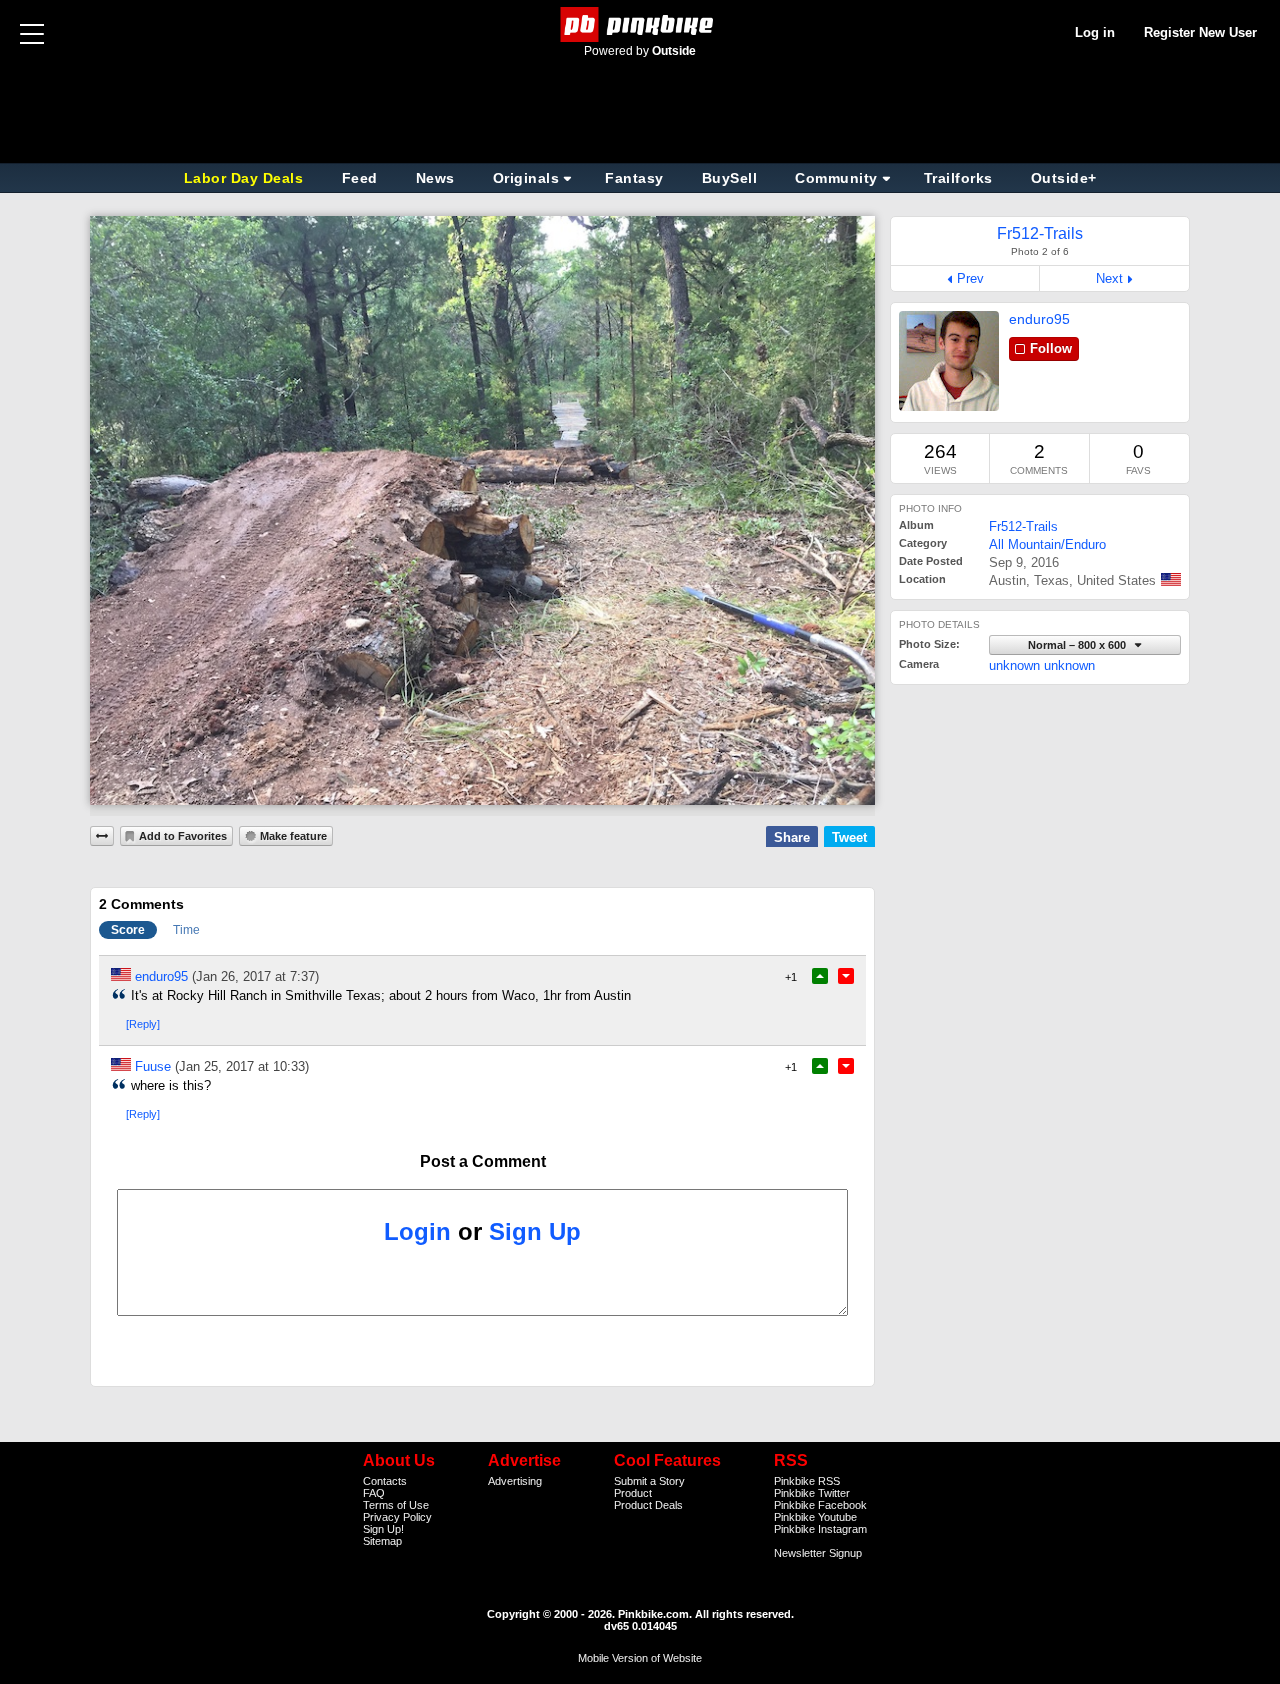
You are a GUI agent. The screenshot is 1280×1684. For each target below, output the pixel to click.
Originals (526, 178)
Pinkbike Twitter (812, 1493)
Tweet (849, 837)
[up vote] (820, 976)
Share (792, 837)
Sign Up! (383, 1529)
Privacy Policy (397, 1517)
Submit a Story (649, 1481)
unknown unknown (1042, 665)
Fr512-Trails (1023, 526)
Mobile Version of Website (640, 1658)
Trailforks (958, 178)
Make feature (293, 836)
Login (417, 1231)
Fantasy (634, 178)
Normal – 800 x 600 (1078, 645)
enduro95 (1039, 319)
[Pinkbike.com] (640, 24)
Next (1109, 278)
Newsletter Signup (818, 1553)
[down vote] (846, 976)
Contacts (385, 1481)
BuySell (730, 178)
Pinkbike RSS (807, 1481)
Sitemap (382, 1541)
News (435, 178)
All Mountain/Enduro (1047, 544)
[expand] (102, 836)
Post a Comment (483, 1161)
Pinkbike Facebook (820, 1505)
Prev (970, 278)
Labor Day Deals (246, 178)
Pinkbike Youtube (815, 1517)
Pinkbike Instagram (820, 1529)
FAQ (374, 1493)
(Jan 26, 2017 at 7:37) (255, 976)
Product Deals (648, 1505)
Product (633, 1493)
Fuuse (153, 1066)
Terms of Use (396, 1505)
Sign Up (535, 1231)
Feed (360, 178)
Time (186, 930)
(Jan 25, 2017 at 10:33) (242, 1066)
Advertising (515, 1481)
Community (836, 178)
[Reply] (143, 1024)
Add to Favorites (183, 836)
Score (128, 930)
